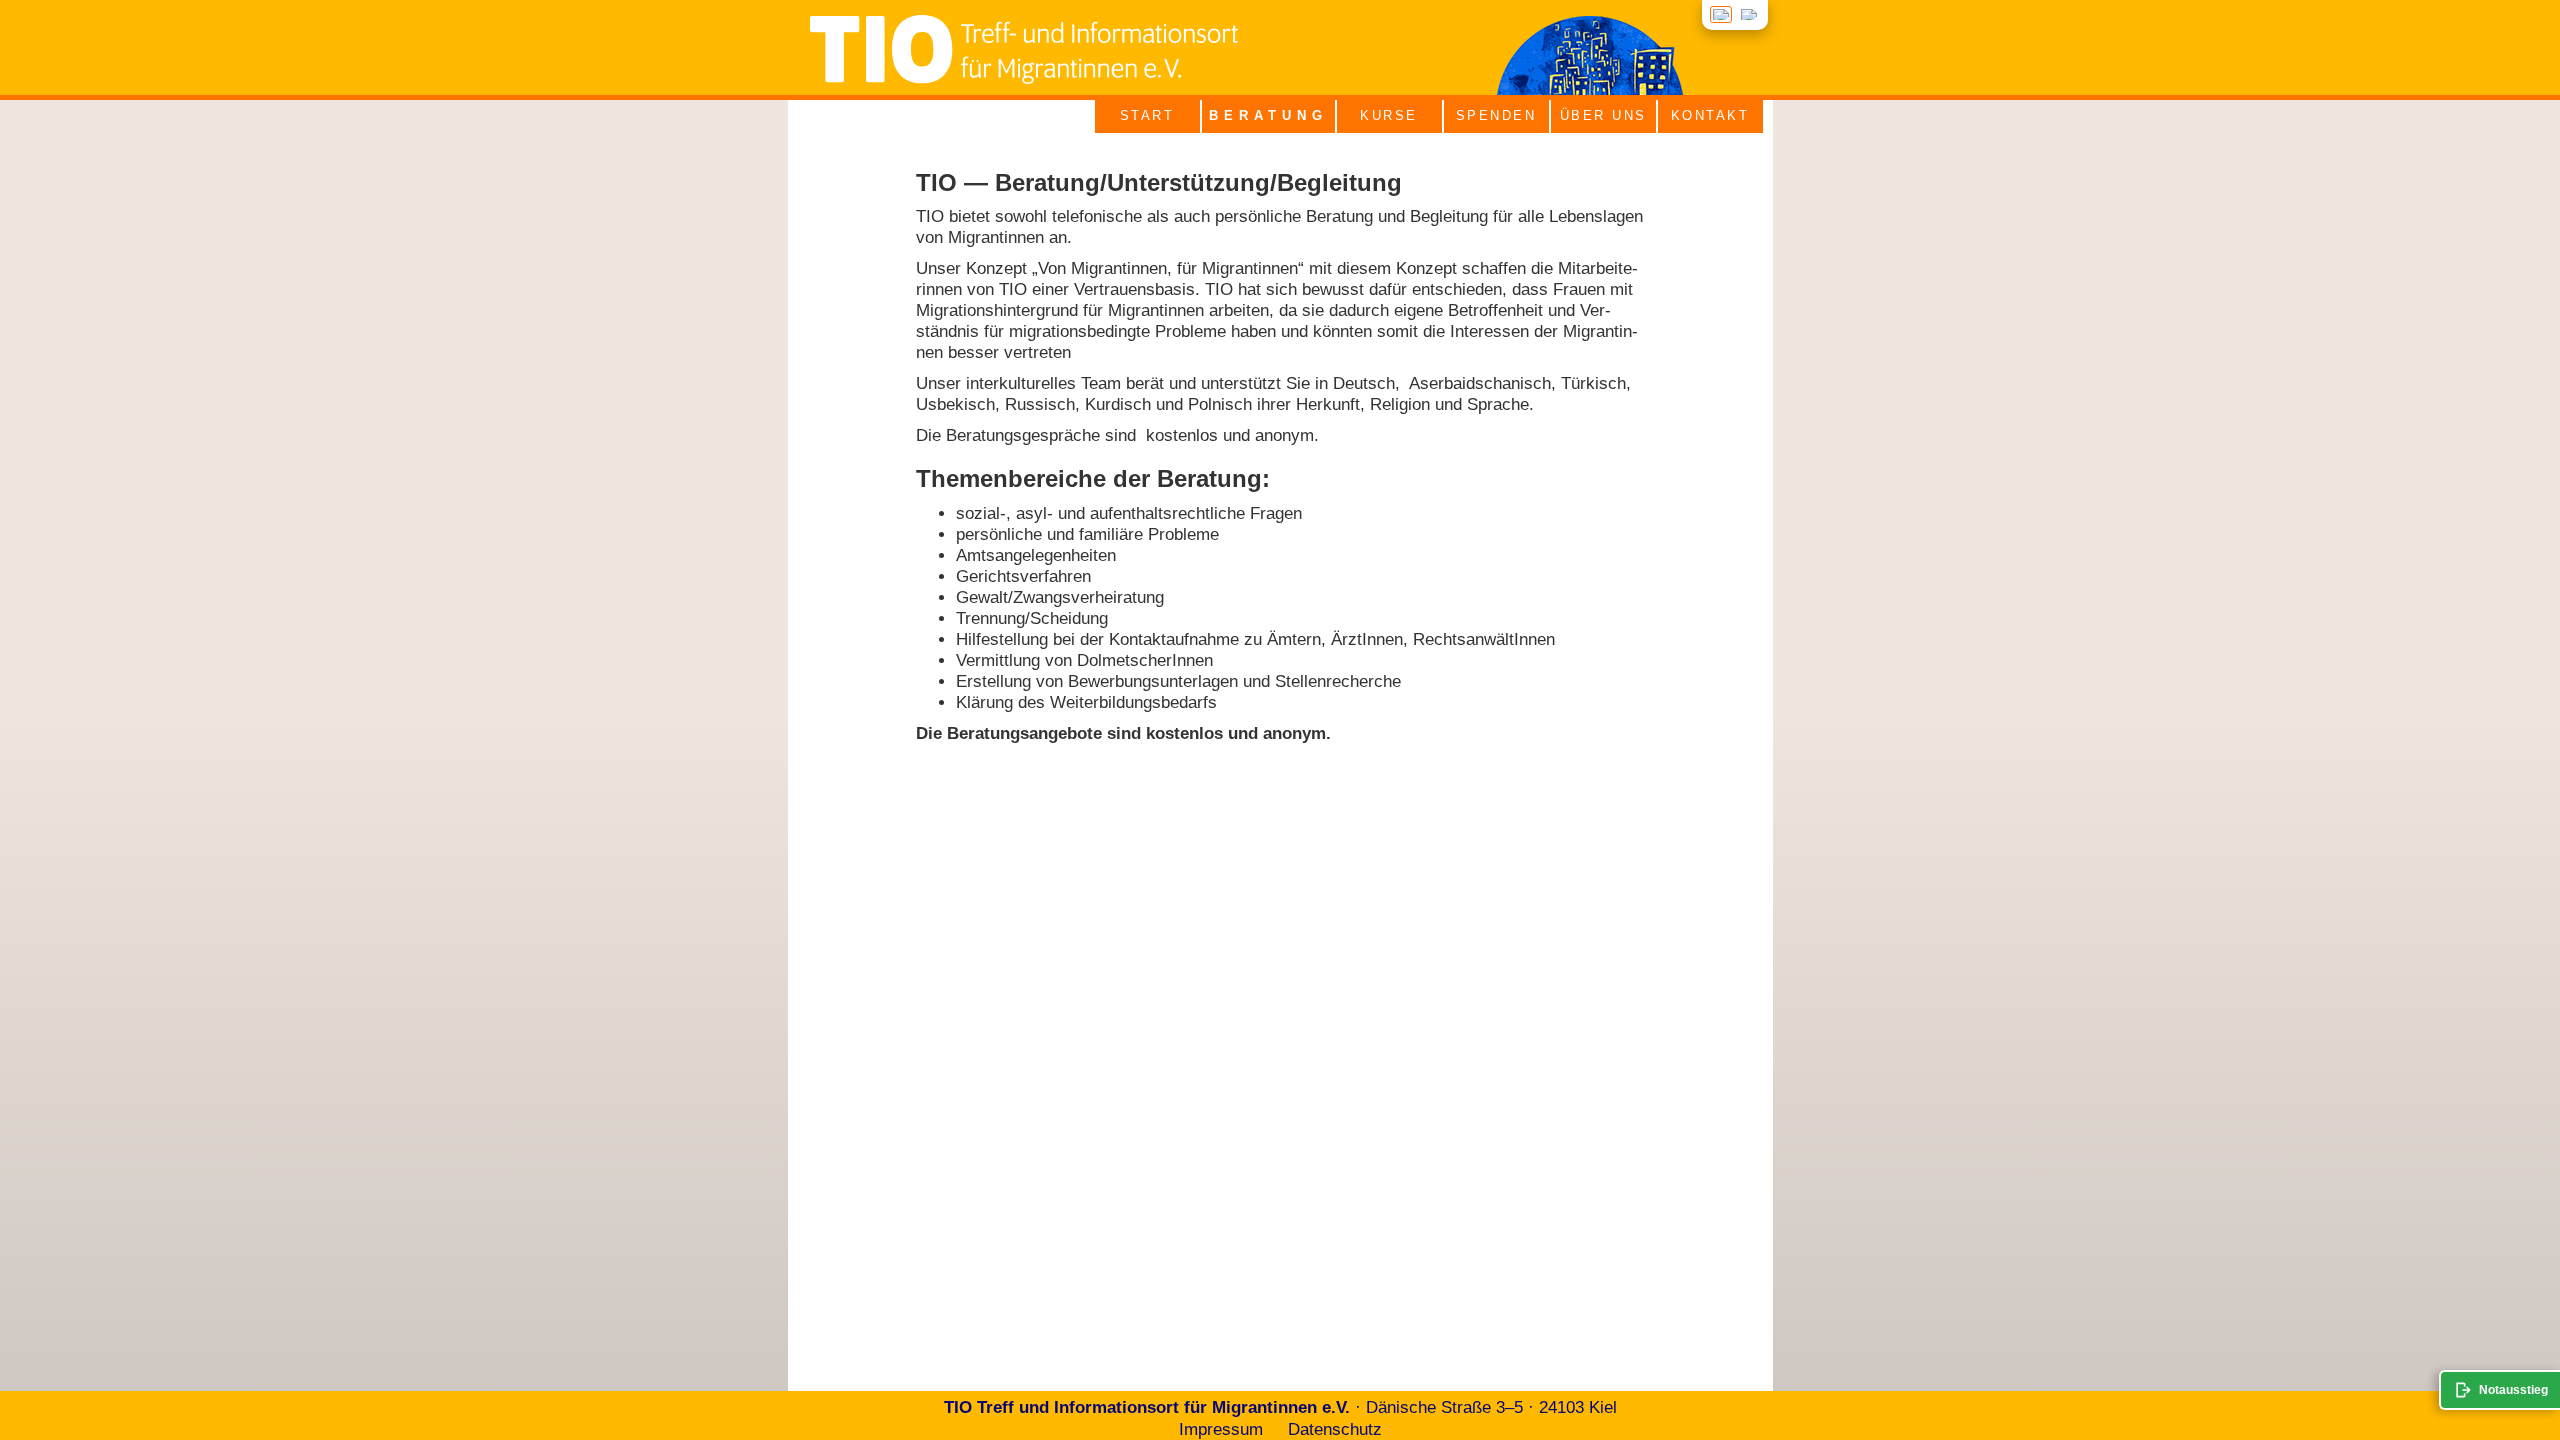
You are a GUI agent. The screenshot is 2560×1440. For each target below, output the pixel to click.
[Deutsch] (1721, 14)
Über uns (1603, 115)
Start (1147, 115)
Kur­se (1389, 115)
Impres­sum (1221, 1429)
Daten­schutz (1335, 1429)
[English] (1749, 14)
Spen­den (1496, 115)
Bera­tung (1268, 115)
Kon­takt (1710, 115)
